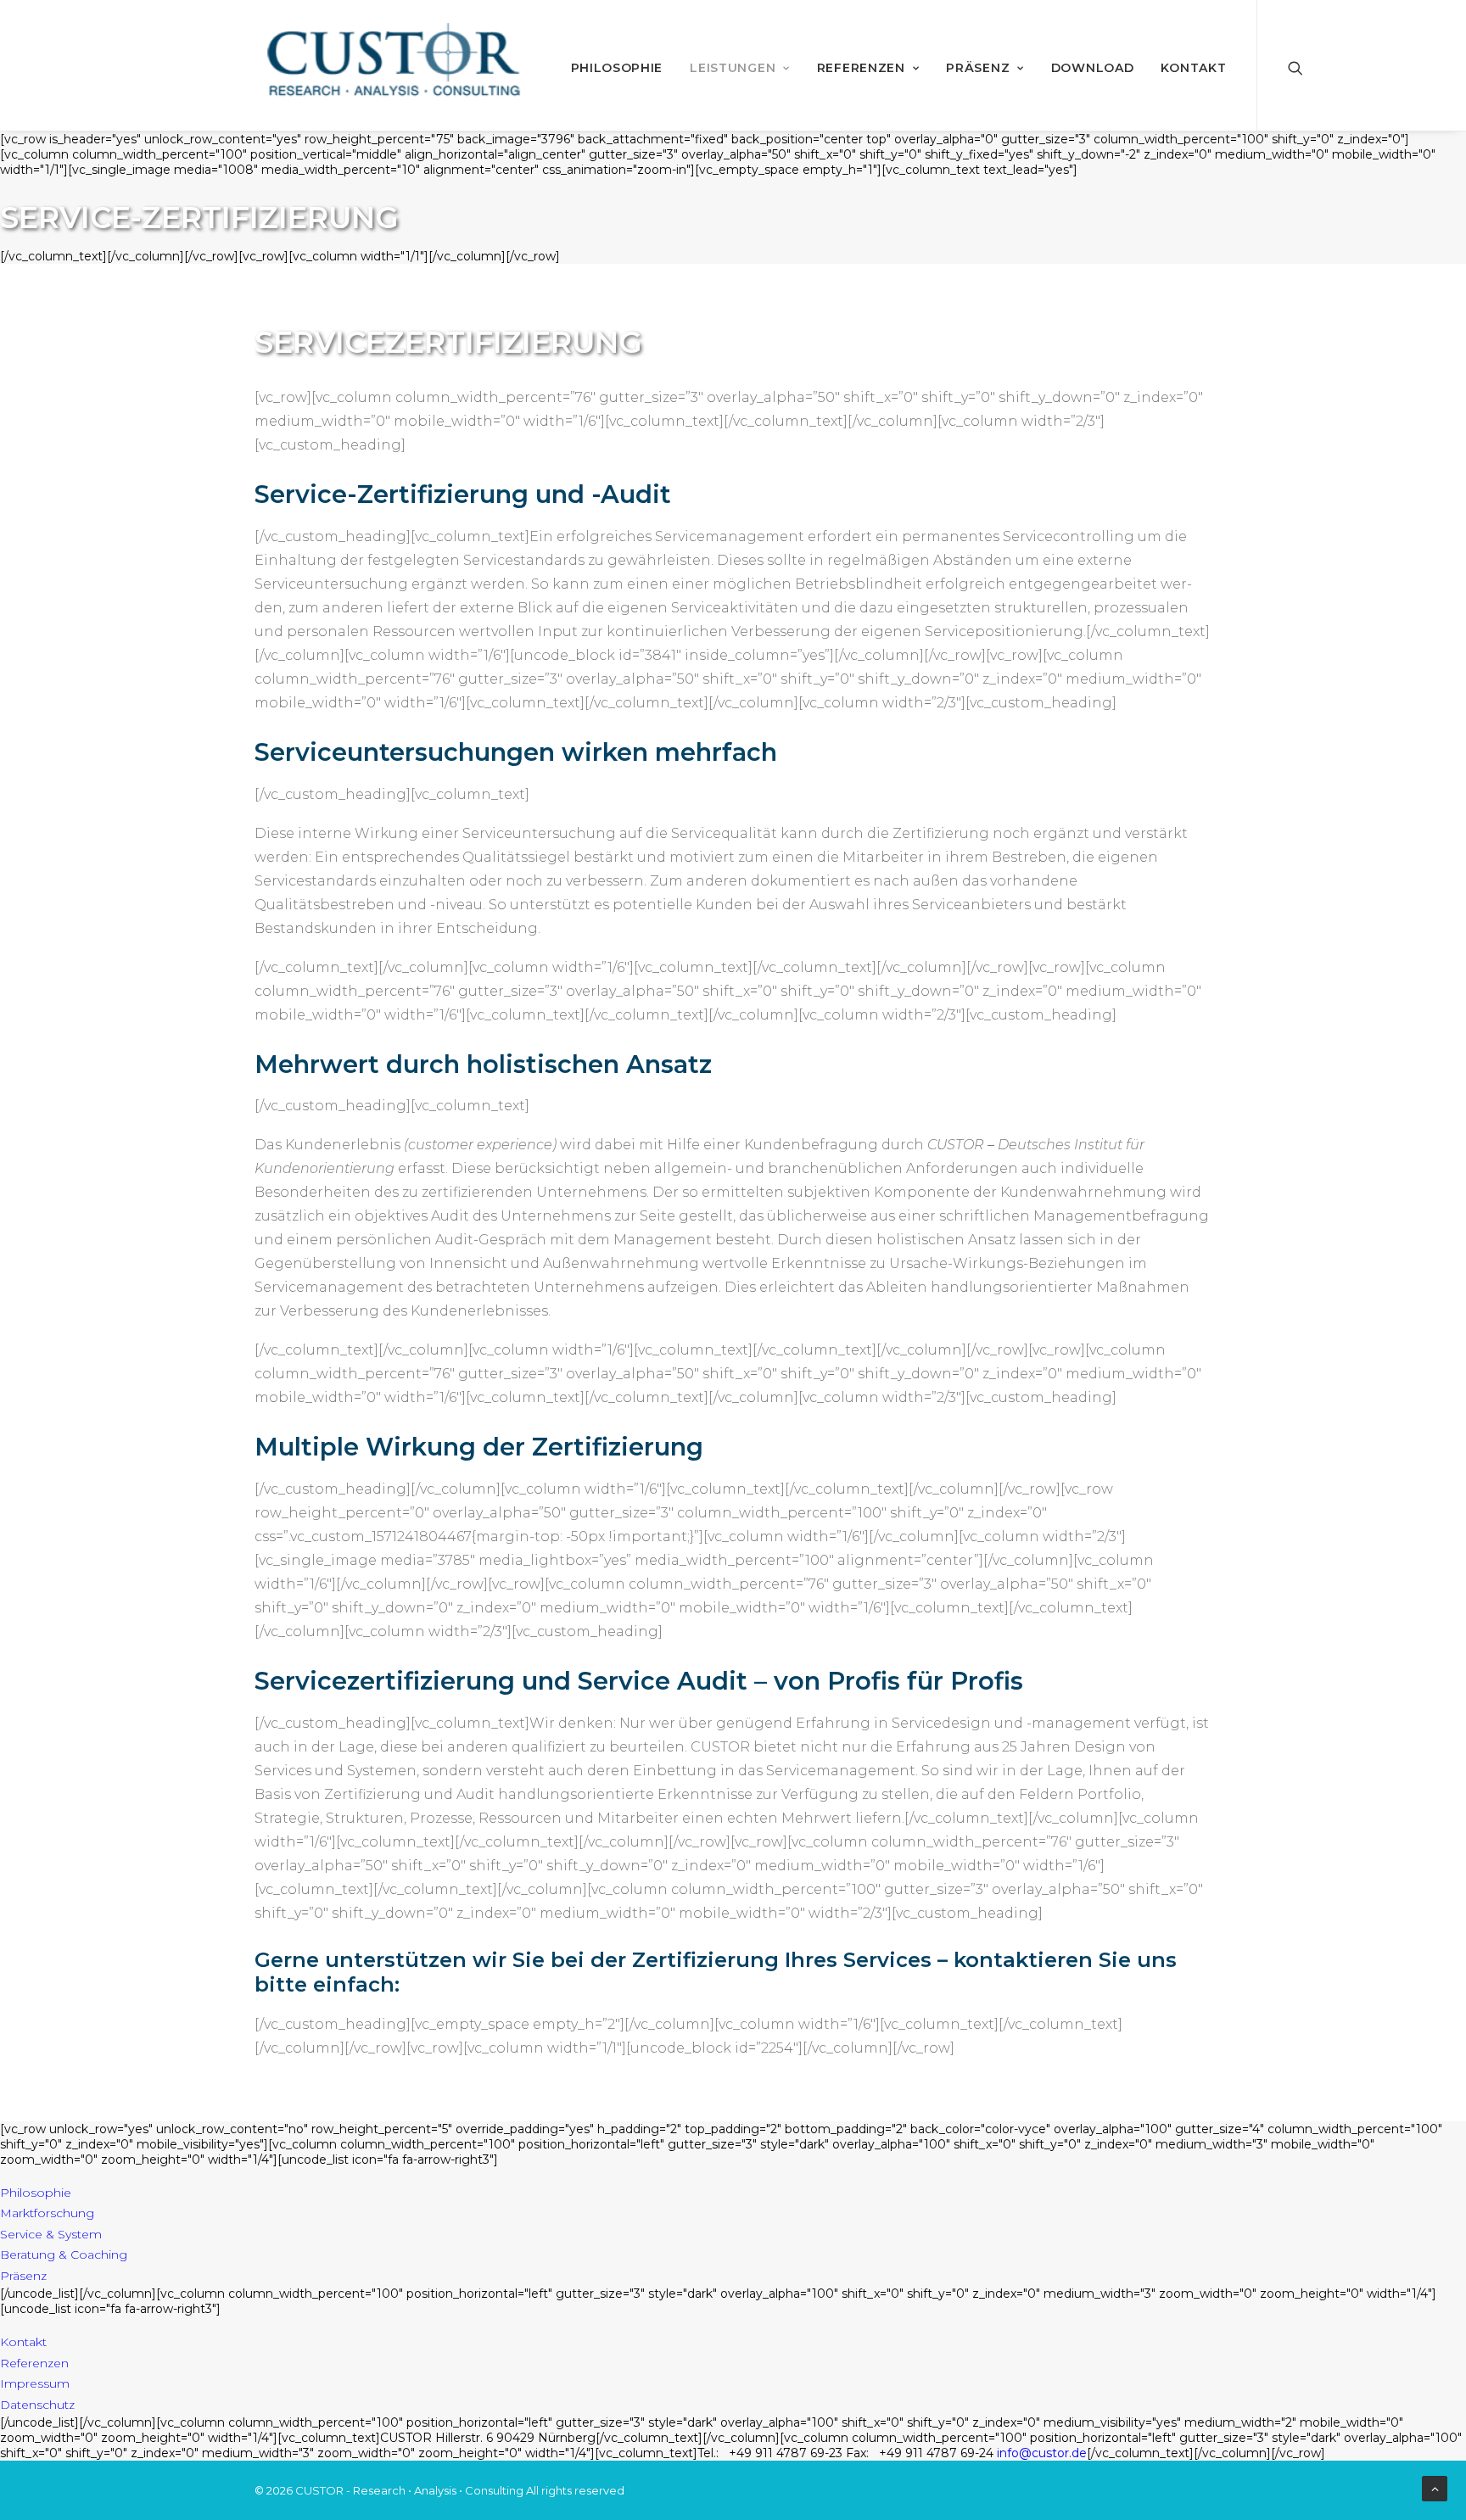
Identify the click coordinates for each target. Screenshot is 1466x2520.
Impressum (35, 2383)
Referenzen (861, 68)
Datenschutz (37, 2405)
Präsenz (978, 68)
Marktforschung (47, 2213)
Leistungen (733, 68)
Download (1093, 68)
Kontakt (1193, 68)
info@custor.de (1042, 2453)
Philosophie (617, 68)
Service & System (51, 2234)
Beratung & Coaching (64, 2255)
